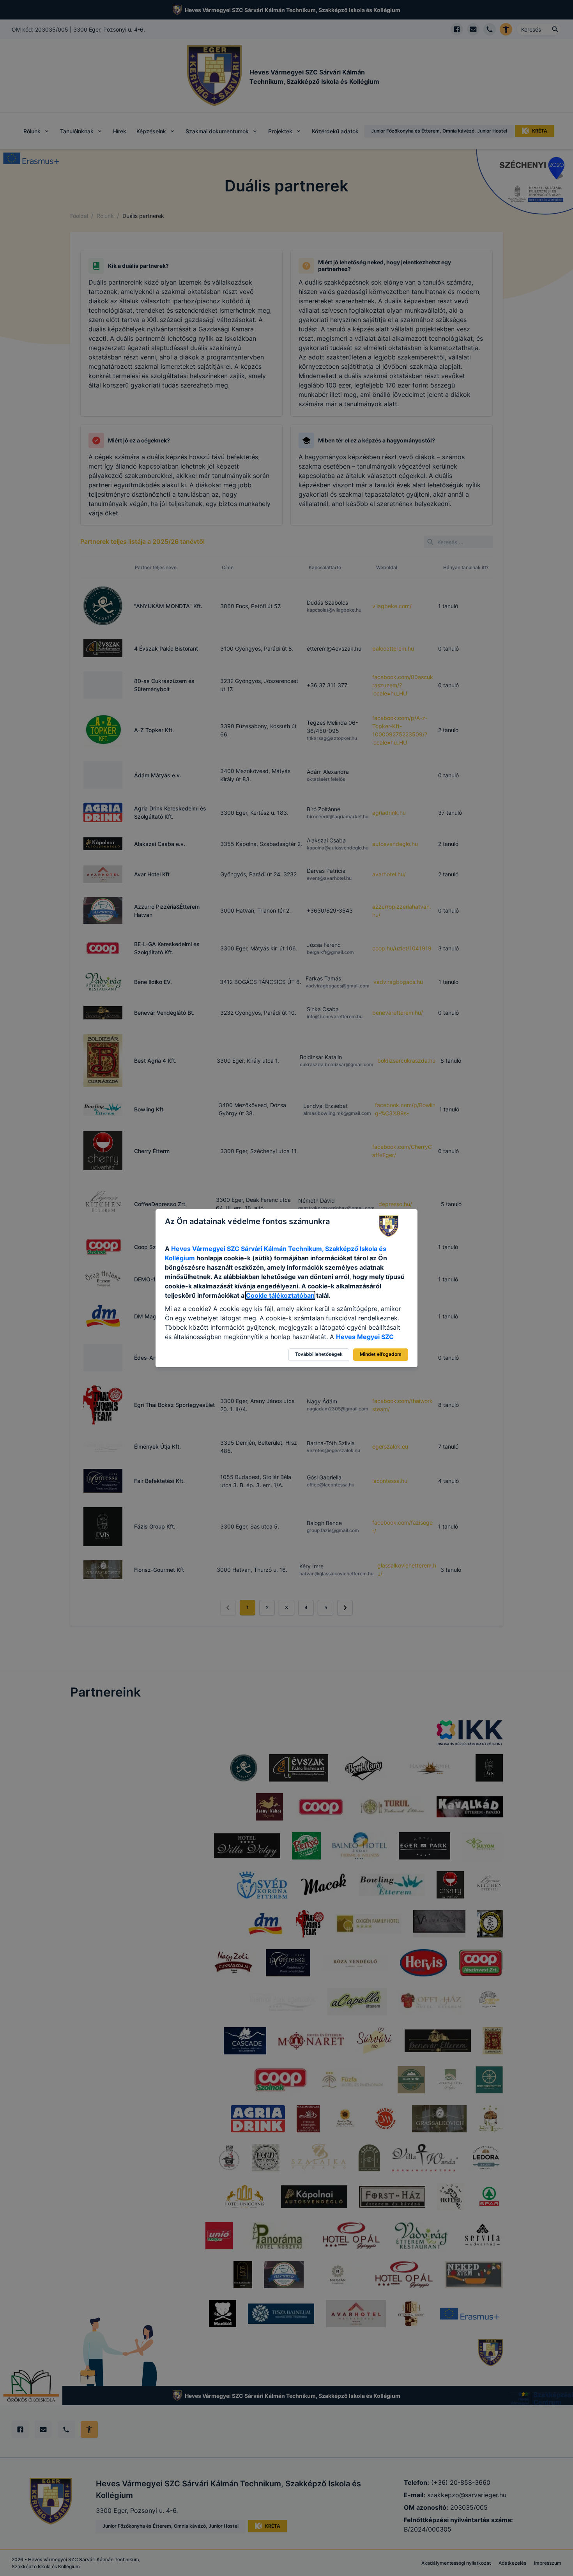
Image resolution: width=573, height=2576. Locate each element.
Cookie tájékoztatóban (280, 1295)
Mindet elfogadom (381, 1354)
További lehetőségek (319, 1354)
